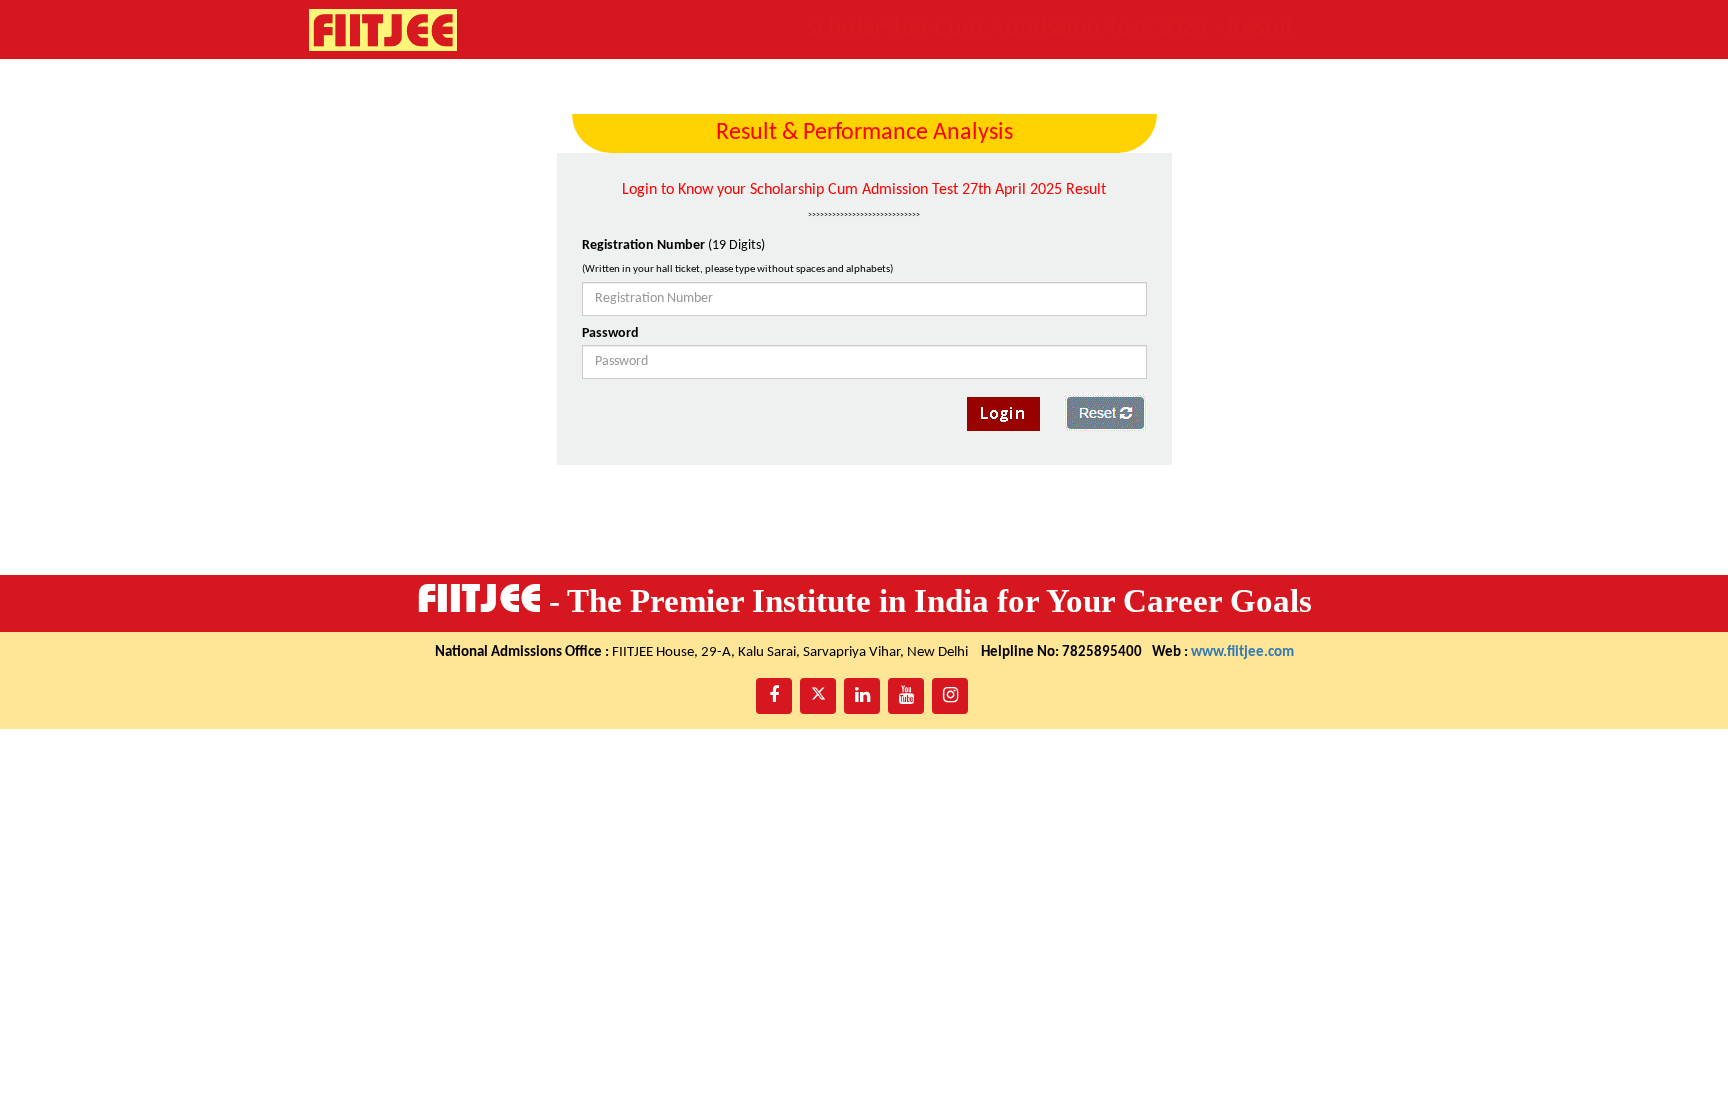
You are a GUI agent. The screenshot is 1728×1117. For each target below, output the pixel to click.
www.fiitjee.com (1242, 652)
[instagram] (950, 696)
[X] (818, 696)
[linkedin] (862, 696)
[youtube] (906, 696)
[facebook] (774, 696)
